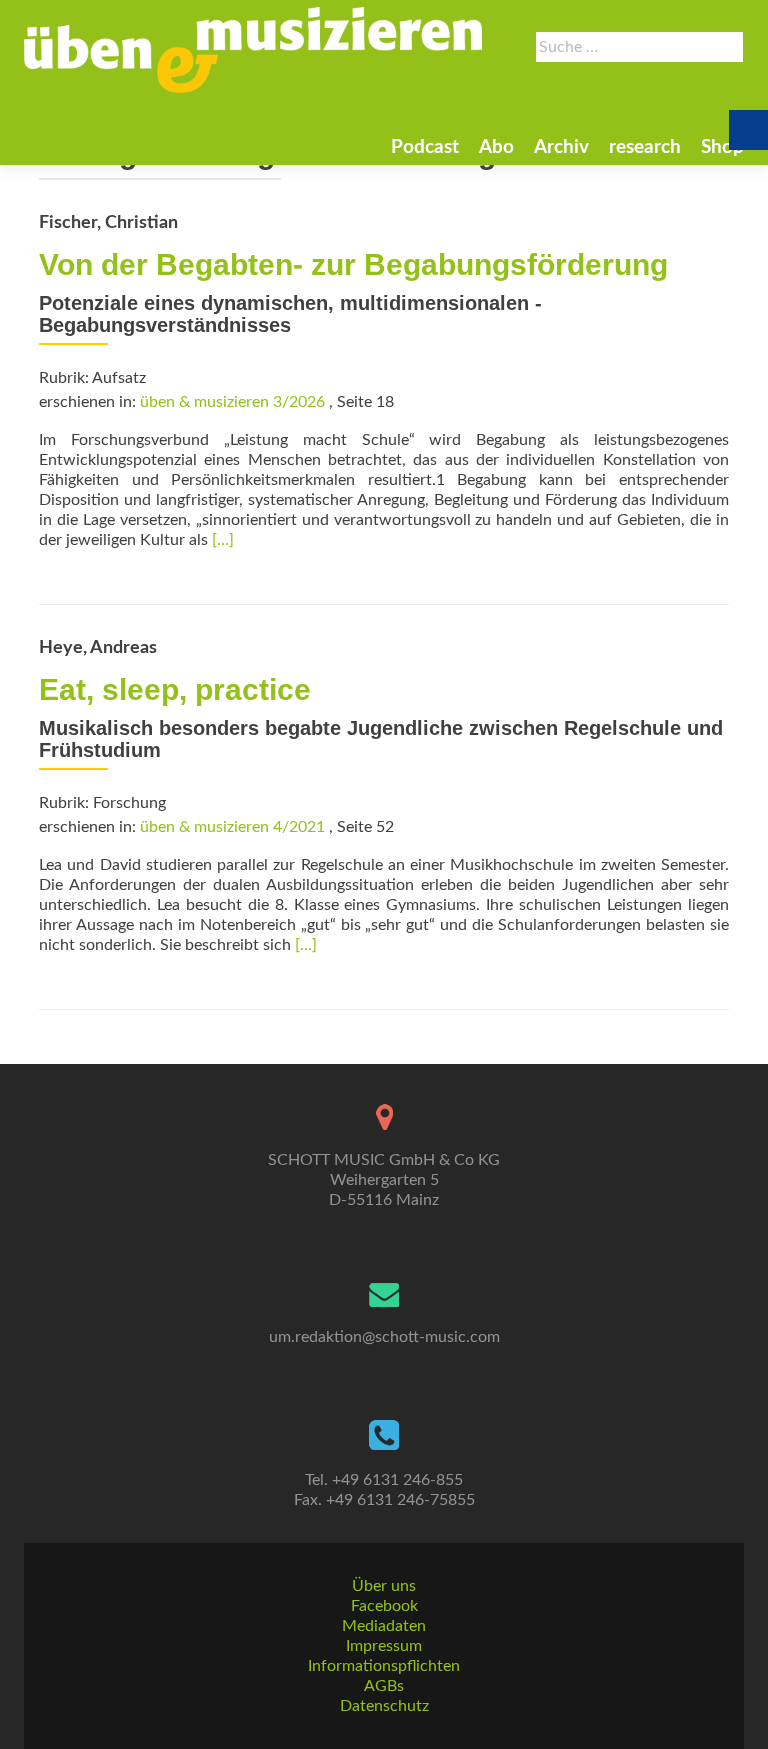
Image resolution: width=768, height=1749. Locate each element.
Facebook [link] (384, 1606)
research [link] (645, 147)
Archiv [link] (561, 147)
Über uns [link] (384, 1586)
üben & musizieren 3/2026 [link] (232, 402)
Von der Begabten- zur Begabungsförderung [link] (353, 264)
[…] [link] (223, 540)
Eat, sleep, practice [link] (175, 689)
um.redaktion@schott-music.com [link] (384, 1337)
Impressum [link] (384, 1646)
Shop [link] (722, 147)
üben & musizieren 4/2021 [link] (232, 827)
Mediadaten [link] (384, 1626)
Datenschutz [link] (384, 1706)
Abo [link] (496, 147)
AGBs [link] (384, 1686)
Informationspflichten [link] (384, 1666)
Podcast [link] (425, 147)
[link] (253, 50)
